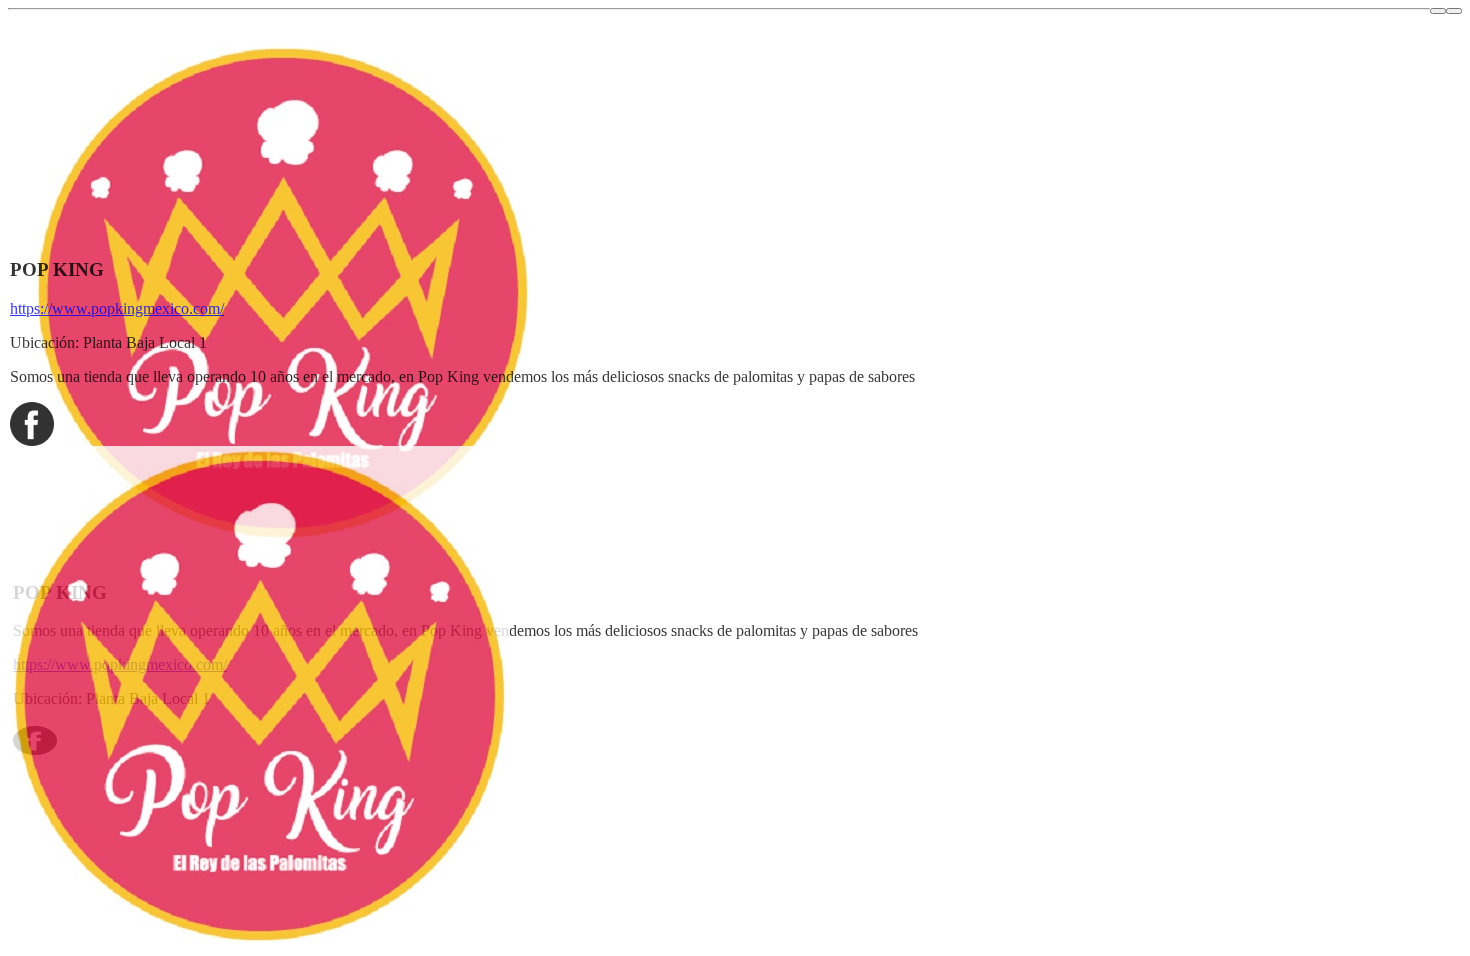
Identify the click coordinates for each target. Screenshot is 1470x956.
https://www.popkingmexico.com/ (117, 308)
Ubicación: (44, 342)
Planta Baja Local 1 (145, 342)
